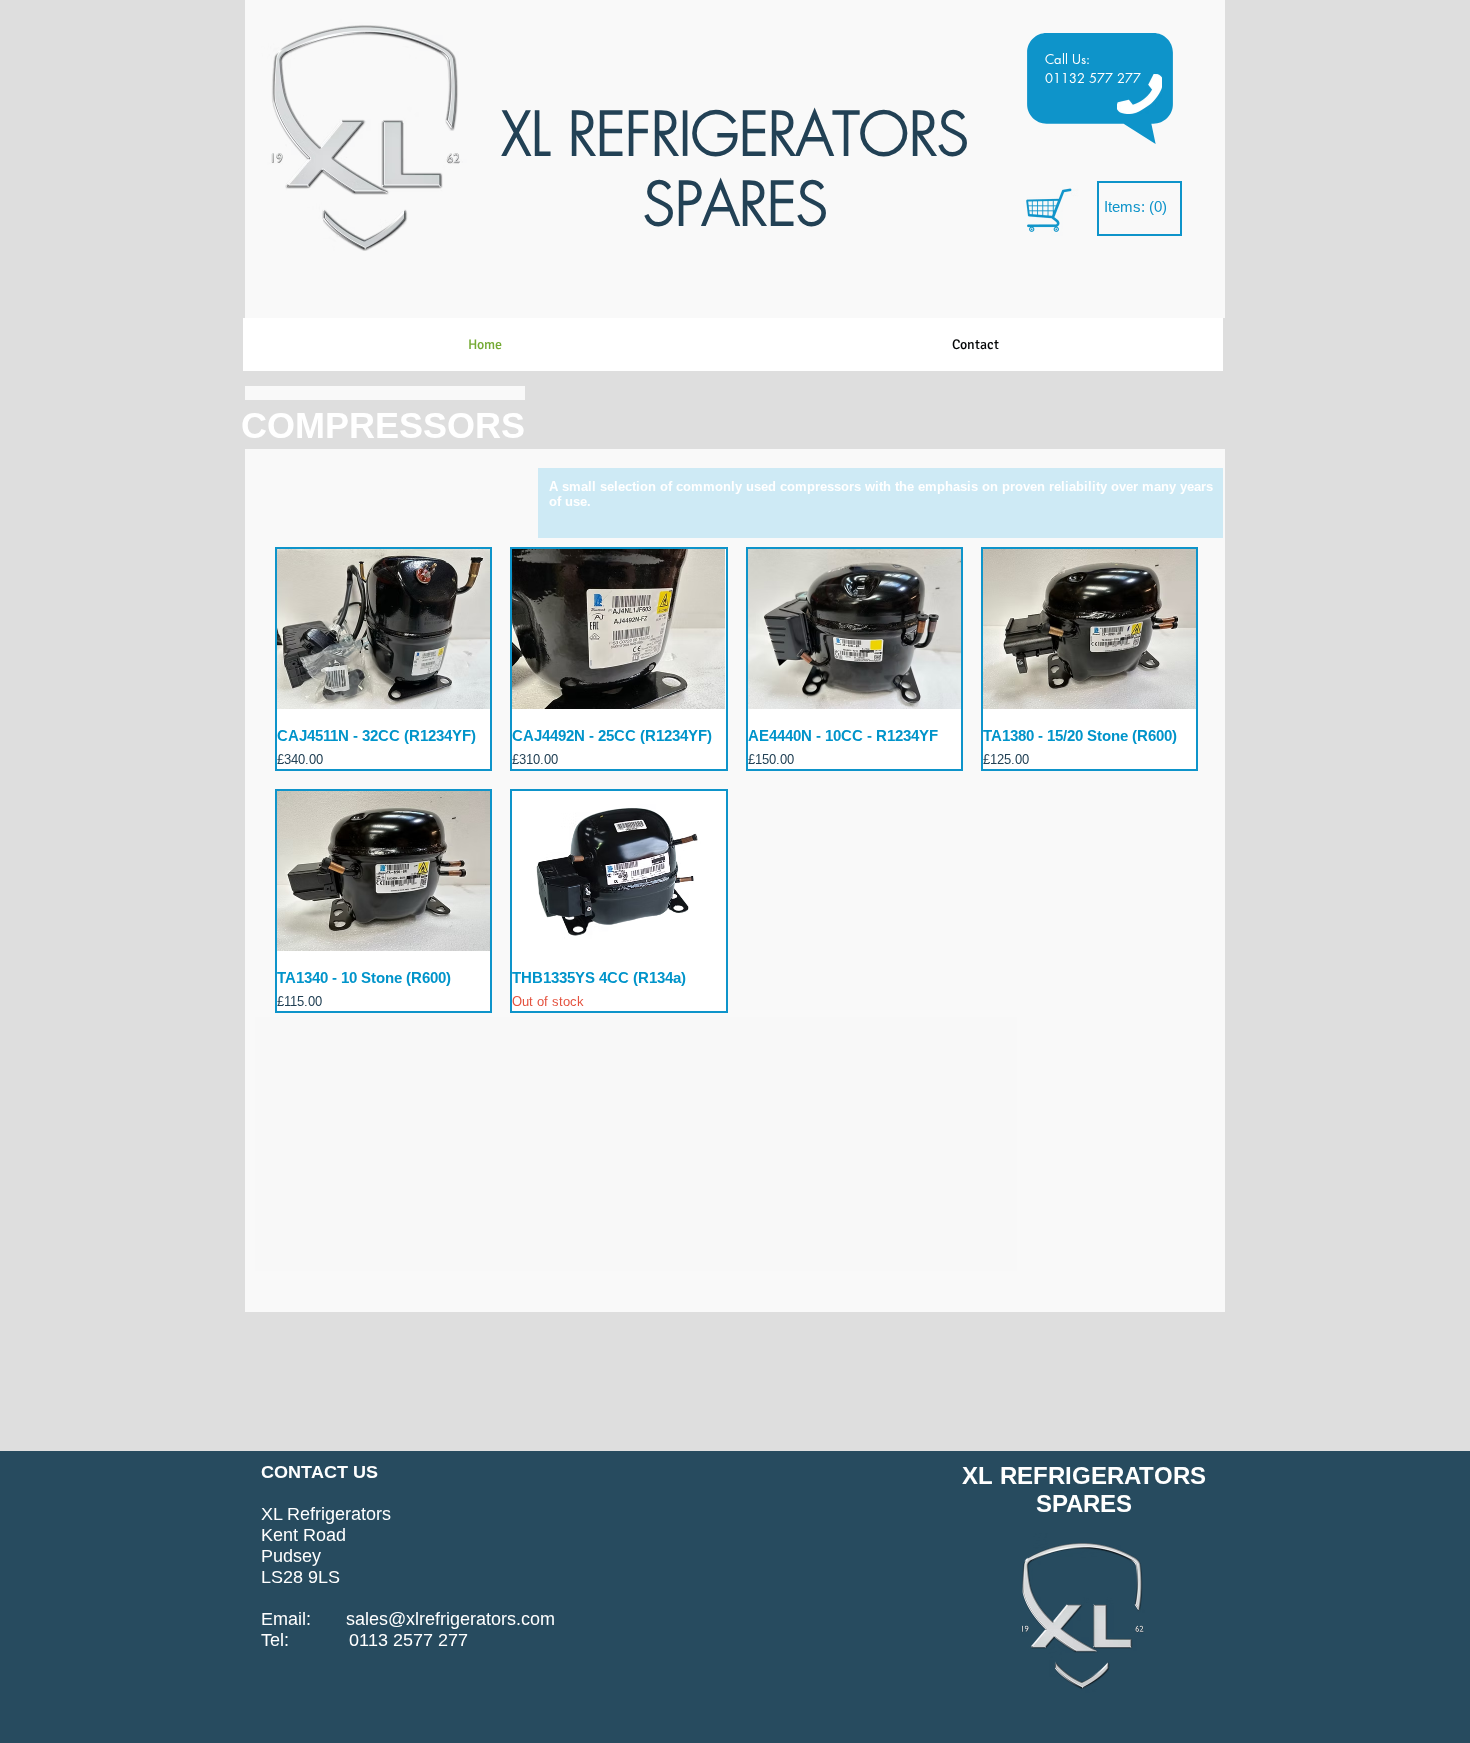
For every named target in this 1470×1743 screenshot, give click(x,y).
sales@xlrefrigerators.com (450, 1619)
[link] (1136, 207)
